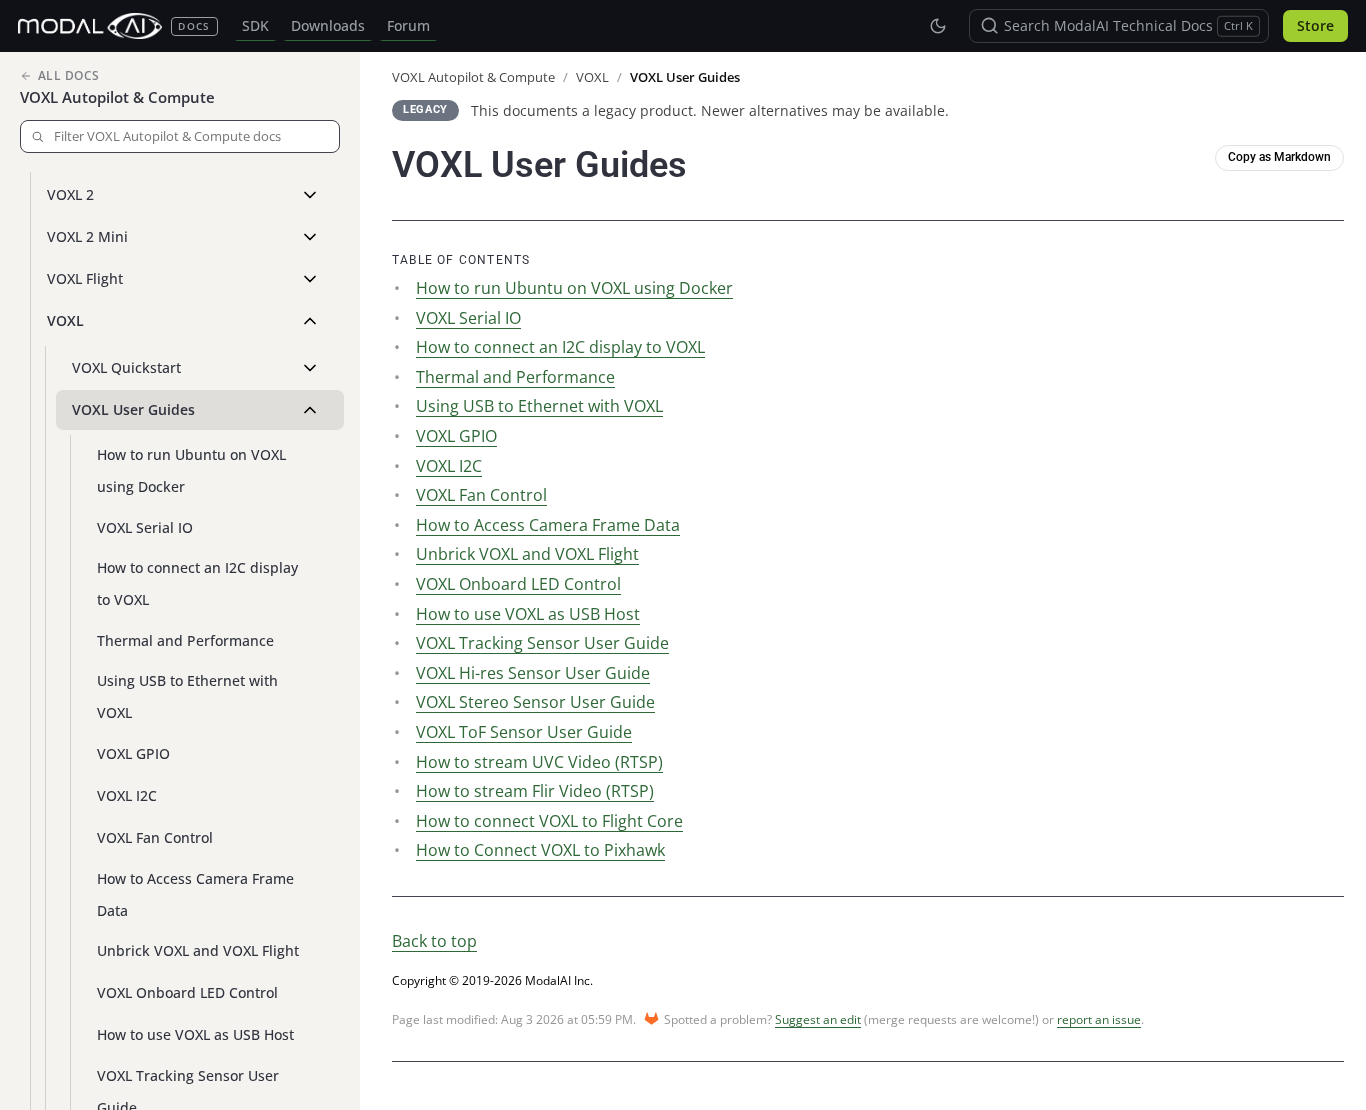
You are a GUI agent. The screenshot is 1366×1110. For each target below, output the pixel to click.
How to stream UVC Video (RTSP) (539, 762)
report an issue (1099, 1019)
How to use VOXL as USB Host (195, 1034)
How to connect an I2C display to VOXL (197, 583)
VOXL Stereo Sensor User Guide (535, 702)
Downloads (328, 26)
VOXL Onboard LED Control (187, 992)
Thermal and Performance (185, 640)
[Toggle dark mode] (938, 26)
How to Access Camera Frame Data (195, 894)
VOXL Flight (85, 278)
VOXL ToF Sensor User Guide (524, 732)
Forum (408, 26)
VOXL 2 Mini (87, 236)
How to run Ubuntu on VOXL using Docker (191, 470)
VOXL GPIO (133, 753)
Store (1315, 26)
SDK (255, 26)
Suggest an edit (818, 1019)
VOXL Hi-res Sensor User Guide (533, 673)
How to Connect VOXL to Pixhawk (540, 850)
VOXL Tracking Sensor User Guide (542, 643)
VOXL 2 (70, 194)
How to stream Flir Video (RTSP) (535, 791)
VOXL (65, 320)
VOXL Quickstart (126, 367)
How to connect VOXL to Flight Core (549, 821)
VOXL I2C (127, 795)
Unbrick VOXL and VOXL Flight (198, 950)
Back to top (434, 941)
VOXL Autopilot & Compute (117, 97)
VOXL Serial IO (145, 527)
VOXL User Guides (133, 409)
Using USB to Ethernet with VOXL (187, 696)
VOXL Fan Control (155, 837)
